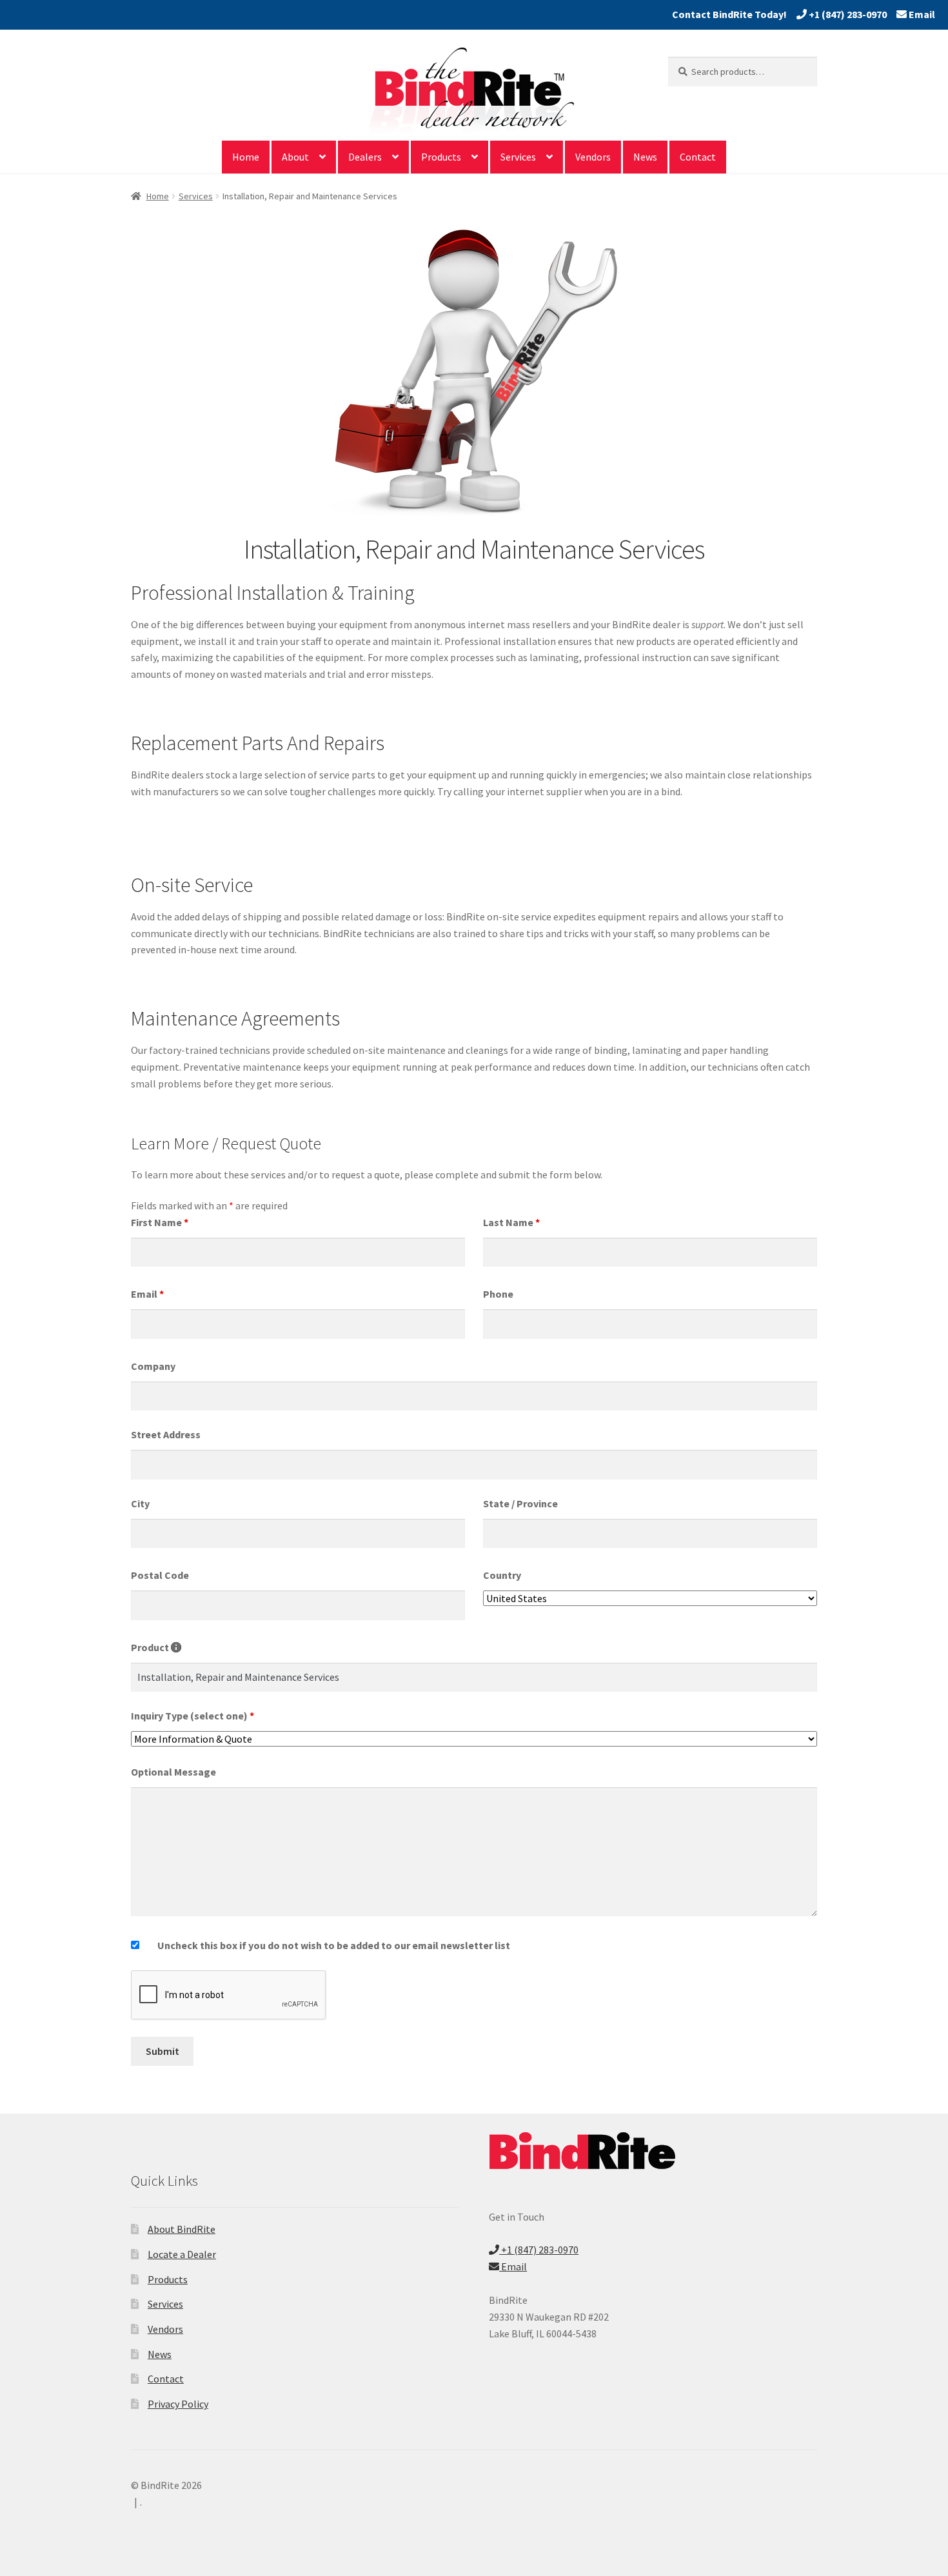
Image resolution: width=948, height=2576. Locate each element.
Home (246, 157)
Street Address (166, 1434)
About (295, 157)
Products (441, 157)
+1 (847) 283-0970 (847, 14)
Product (156, 1647)
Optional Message (173, 1772)
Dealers (365, 157)
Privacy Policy (178, 2404)
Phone (498, 1294)
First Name (160, 1222)
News (645, 157)
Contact (698, 157)
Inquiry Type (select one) (193, 1716)
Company (153, 1366)
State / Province (520, 1503)
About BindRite (182, 2229)
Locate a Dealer (182, 2254)
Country (502, 1575)
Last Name (511, 1222)
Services (518, 157)
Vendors (593, 157)
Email (921, 14)
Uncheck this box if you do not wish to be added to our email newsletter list (334, 1945)
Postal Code (160, 1575)
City (140, 1503)
